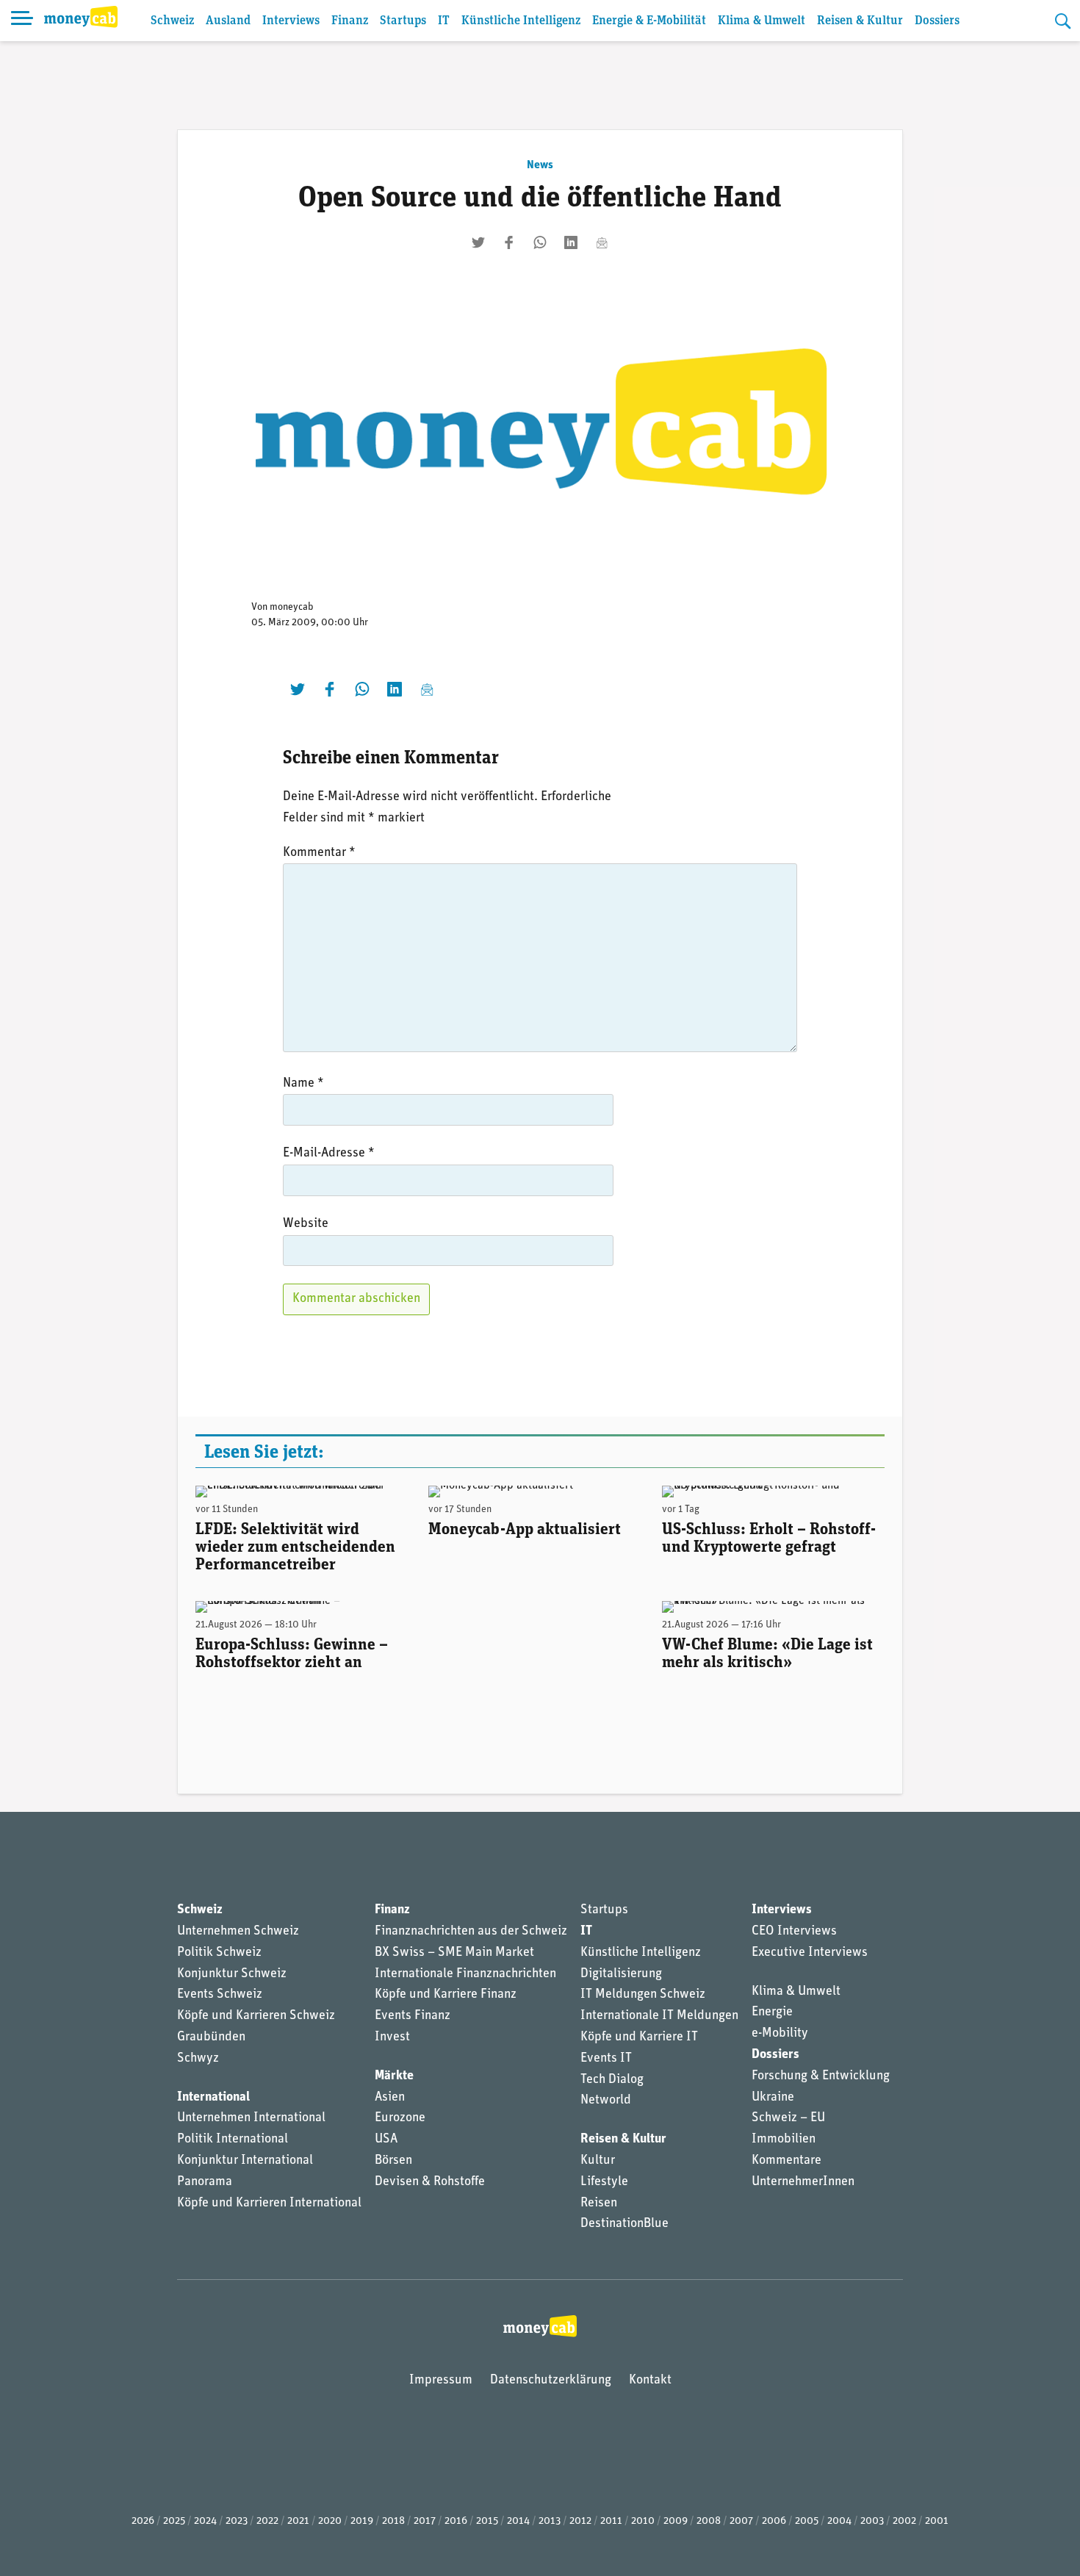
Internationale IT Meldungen (659, 2016)
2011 (611, 2521)
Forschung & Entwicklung (821, 2076)
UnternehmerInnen (803, 2182)
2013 (550, 2521)
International (213, 2098)
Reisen (599, 2203)
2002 (904, 2521)
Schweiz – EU (788, 2118)
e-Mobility (780, 2034)
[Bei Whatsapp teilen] (540, 242)
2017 (425, 2521)
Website (306, 1224)
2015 (487, 2521)
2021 (298, 2521)
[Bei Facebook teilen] (509, 242)
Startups (403, 21)
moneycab (292, 607)
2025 (174, 2521)
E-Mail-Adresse (329, 1154)
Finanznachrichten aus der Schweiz (471, 1932)
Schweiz (172, 21)
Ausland (228, 21)
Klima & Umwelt (762, 21)
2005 (807, 2521)
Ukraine (773, 2098)
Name (303, 1084)
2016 (456, 2521)
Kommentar (319, 853)
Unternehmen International (251, 2118)
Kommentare (786, 2161)
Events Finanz (413, 2016)
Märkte (394, 2076)
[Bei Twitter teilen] (478, 242)
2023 (237, 2521)
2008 (709, 2521)
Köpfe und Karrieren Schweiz (256, 2016)
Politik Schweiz (219, 1953)
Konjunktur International (245, 2161)
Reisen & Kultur (860, 21)
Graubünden (211, 2037)
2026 (143, 2521)
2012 (580, 2521)
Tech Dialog (612, 2080)
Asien (390, 2098)
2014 (518, 2521)
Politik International (233, 2140)
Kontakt (650, 2381)
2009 (676, 2521)
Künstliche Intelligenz (521, 21)
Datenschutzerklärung (551, 2381)
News (540, 165)
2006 (774, 2521)
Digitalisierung (621, 1974)
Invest (392, 2037)
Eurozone (400, 2118)
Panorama (205, 2182)
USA (386, 2140)
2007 (741, 2521)
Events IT (606, 2059)
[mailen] (602, 242)
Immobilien (784, 2140)
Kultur (598, 2161)
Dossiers (937, 21)
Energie (772, 2012)
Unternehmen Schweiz (238, 1932)
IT (444, 21)
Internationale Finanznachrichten (465, 1974)
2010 (643, 2521)
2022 (267, 2521)
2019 (362, 2521)
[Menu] (22, 21)
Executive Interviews (810, 1953)
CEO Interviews (794, 1932)
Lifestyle (604, 2182)
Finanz (350, 21)
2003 (872, 2521)
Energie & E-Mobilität (649, 21)
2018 (393, 2521)
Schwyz (198, 2059)
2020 (330, 2521)
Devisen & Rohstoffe (430, 2182)
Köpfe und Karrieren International (269, 2203)
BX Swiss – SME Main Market (454, 1953)
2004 (839, 2521)
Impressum (441, 2381)
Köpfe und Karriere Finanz (446, 1995)
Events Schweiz (220, 1995)
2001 (937, 2521)
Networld (606, 2101)
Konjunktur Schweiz (232, 1974)
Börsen (393, 2161)
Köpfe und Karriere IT (639, 2037)
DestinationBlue (624, 2224)
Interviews (291, 21)
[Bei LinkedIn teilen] (571, 242)
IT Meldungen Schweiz (643, 1995)
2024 (205, 2521)
